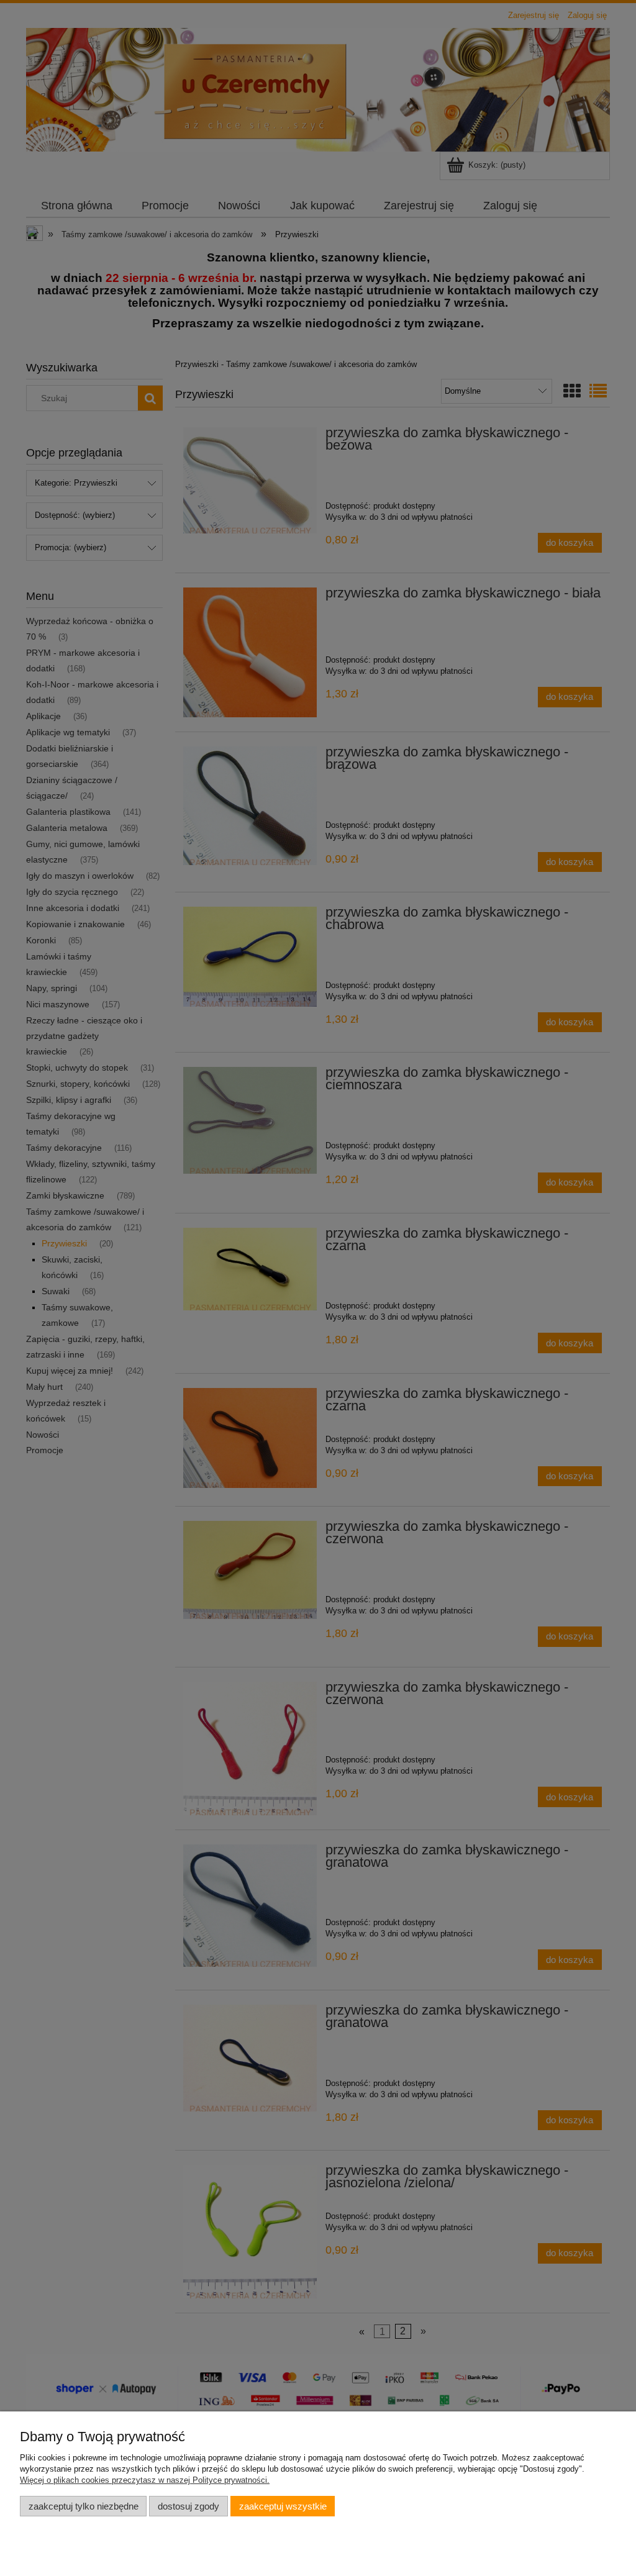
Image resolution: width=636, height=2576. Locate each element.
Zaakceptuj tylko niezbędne (84, 2506)
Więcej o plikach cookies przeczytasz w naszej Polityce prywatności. (145, 2480)
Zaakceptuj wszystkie (283, 2506)
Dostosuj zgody (189, 2506)
